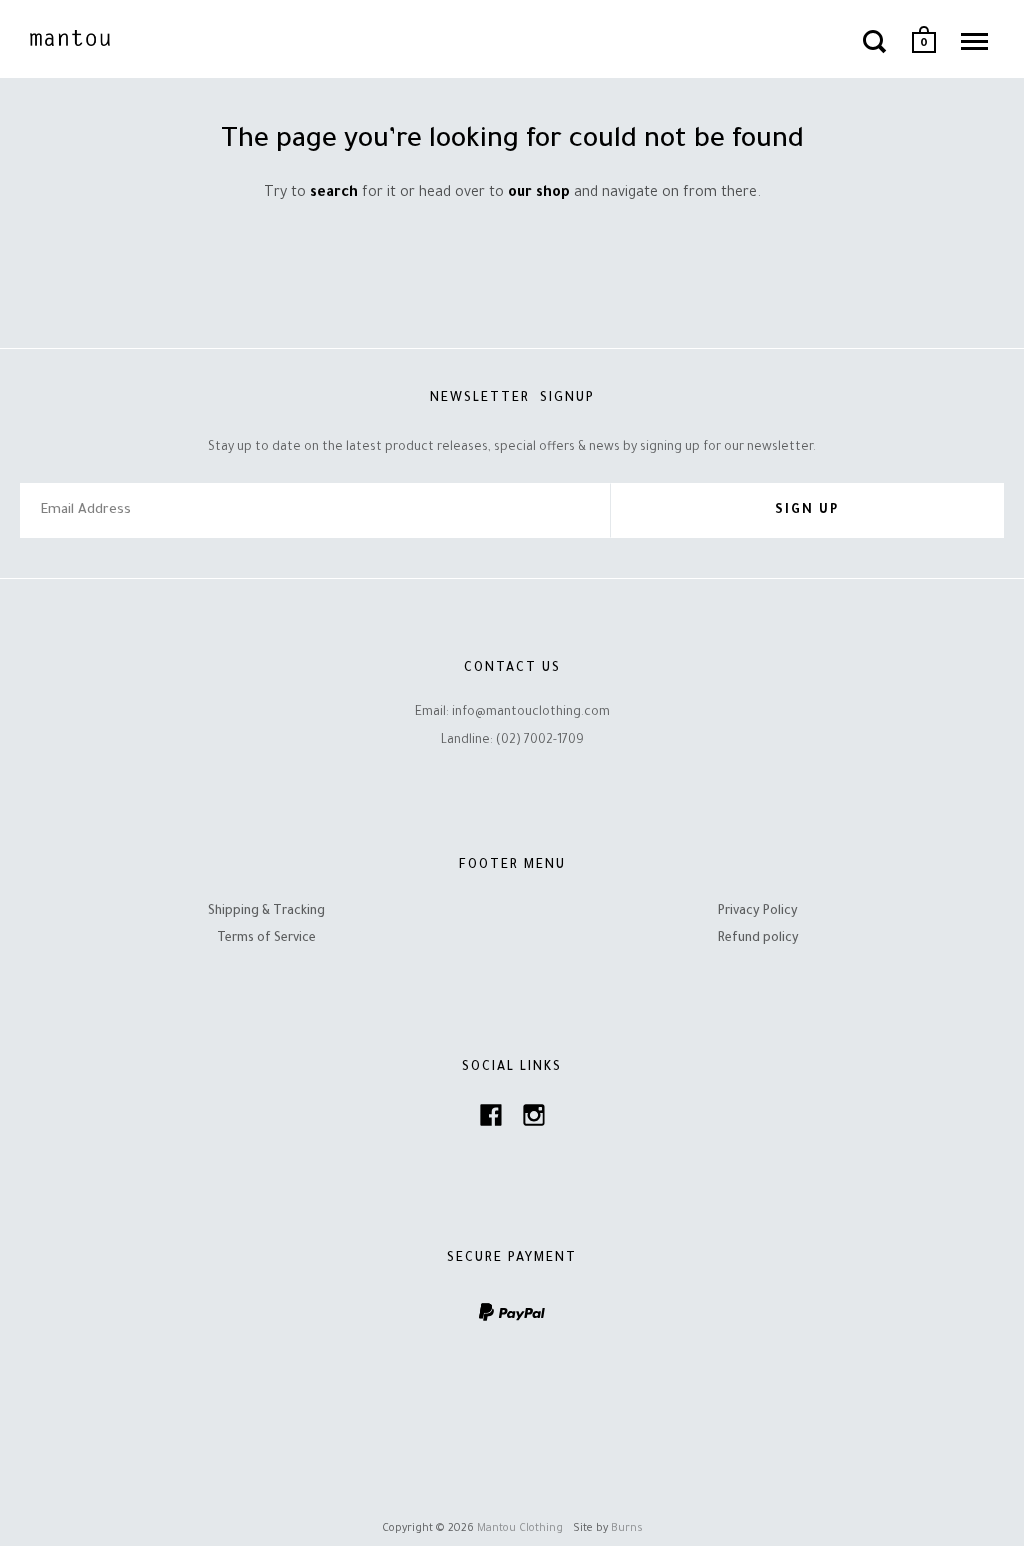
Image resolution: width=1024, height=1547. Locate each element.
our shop (539, 194)
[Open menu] (974, 41)
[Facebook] (491, 1120)
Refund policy (758, 939)
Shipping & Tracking (266, 912)
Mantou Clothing (520, 1529)
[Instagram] (534, 1120)
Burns (627, 1529)
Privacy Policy (758, 912)
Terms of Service (266, 939)
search (334, 194)
